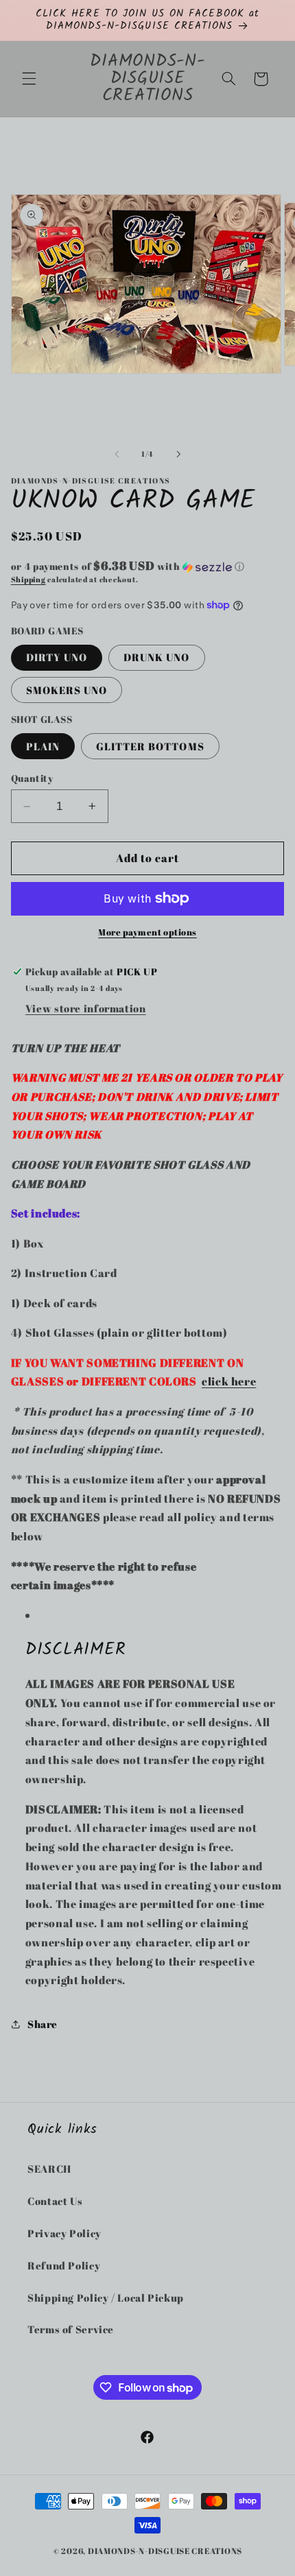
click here (229, 1381)
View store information (86, 1008)
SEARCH (49, 2169)
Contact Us (55, 2201)
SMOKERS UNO (67, 690)
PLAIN (43, 746)
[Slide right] (178, 455)
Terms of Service (71, 2329)
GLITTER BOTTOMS (150, 746)
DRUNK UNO (156, 657)
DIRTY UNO (57, 657)
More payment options (147, 932)
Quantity (32, 778)
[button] (29, 79)
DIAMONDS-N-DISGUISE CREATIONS (165, 2551)
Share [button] (43, 2024)
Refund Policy (64, 2265)
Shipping (28, 580)
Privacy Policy (64, 2233)
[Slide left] (117, 455)
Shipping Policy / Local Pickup (106, 2298)
